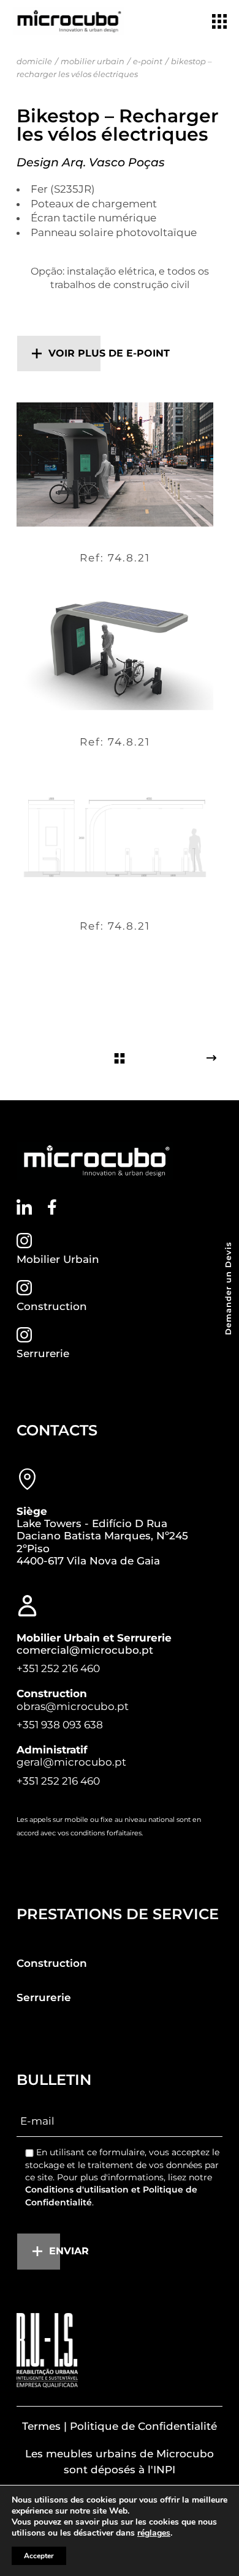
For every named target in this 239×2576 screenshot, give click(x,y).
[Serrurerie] (24, 1335)
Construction (52, 1306)
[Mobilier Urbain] (24, 1241)
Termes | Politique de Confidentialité (120, 2426)
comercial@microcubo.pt (85, 1650)
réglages (154, 2533)
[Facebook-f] (52, 1207)
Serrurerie (43, 1353)
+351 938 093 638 (60, 1725)
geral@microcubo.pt (71, 1762)
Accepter (39, 2556)
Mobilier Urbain (58, 1259)
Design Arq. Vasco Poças (91, 162)
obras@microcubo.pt (73, 1706)
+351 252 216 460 (58, 1668)
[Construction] (24, 1288)
